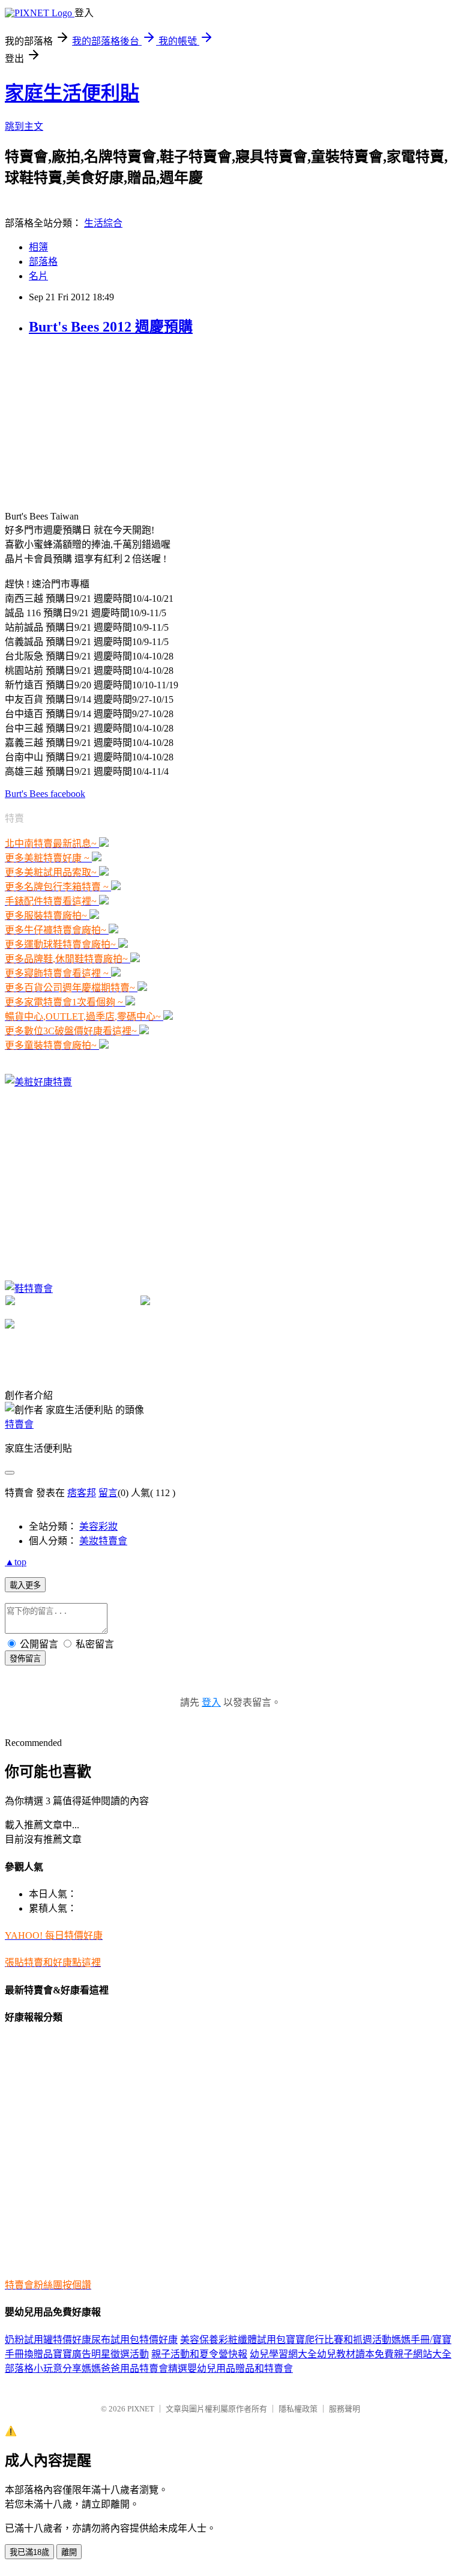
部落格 (43, 262)
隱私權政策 (298, 2409)
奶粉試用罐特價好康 (48, 2340)
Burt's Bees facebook (45, 794)
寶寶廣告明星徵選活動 (101, 2354)
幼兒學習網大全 (283, 2354)
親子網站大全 (423, 2354)
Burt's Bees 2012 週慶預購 (111, 327)
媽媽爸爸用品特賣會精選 (134, 2368)
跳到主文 (24, 126)
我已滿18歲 (29, 2552)
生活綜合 (103, 223)
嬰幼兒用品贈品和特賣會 (240, 2368)
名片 (38, 276)
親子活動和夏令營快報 (199, 2354)
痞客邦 (82, 1493)
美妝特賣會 (103, 1541)
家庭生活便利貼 (72, 93)
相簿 (38, 247)
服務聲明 (345, 2409)
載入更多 (25, 1585)
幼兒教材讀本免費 (355, 2354)
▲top (16, 1562)
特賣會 (19, 1424)
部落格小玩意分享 (43, 2368)
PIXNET (141, 2409)
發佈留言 (25, 1659)
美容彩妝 (98, 1526)
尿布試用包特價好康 (134, 2340)
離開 (69, 2552)
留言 (108, 1493)
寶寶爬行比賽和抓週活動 (339, 2340)
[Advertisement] (95, 423)
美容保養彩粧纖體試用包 (233, 2340)
